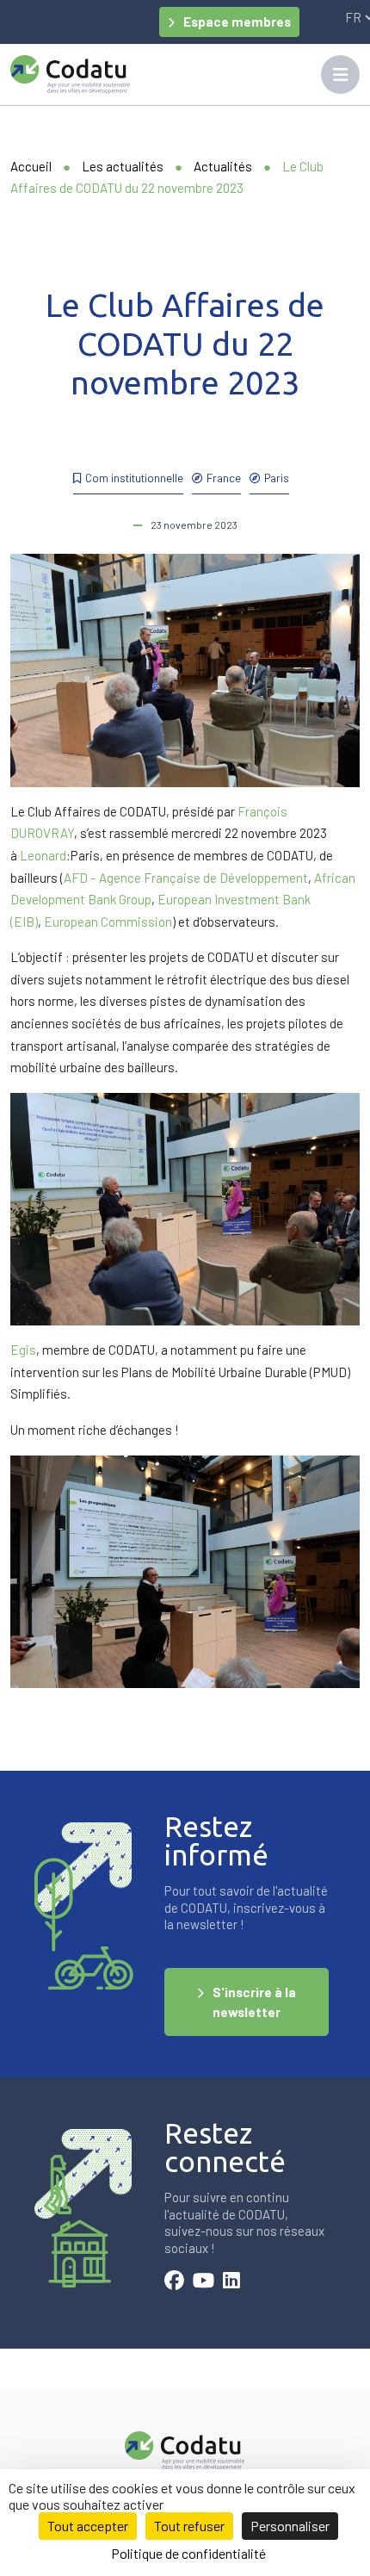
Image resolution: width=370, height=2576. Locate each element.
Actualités (223, 166)
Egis (23, 1350)
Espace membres (237, 22)
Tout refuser (189, 2526)
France (224, 478)
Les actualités (123, 166)
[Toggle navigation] (340, 74)
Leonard (43, 855)
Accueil (31, 166)
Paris (277, 478)
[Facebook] (174, 2282)
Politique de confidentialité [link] (188, 2553)
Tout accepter (88, 2526)
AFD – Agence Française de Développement (186, 878)
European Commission (108, 922)
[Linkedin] (231, 2282)
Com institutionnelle (134, 478)
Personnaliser (290, 2526)
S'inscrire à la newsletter (254, 2002)
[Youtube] (203, 2282)
